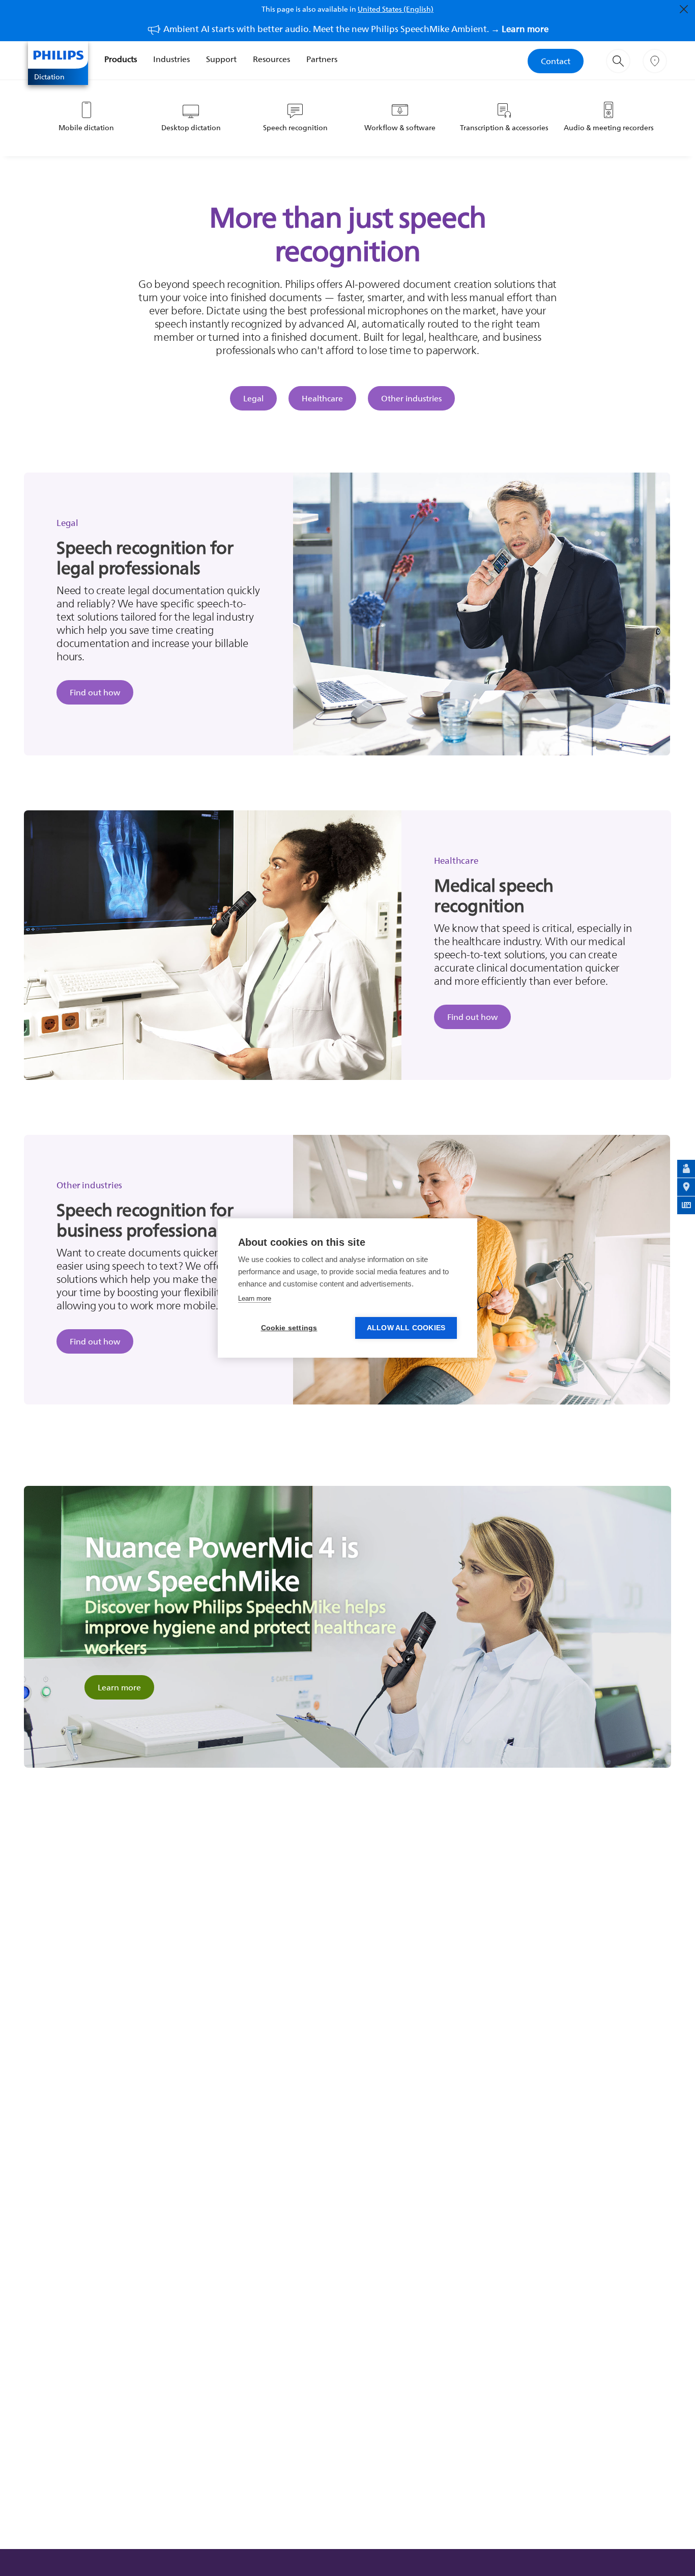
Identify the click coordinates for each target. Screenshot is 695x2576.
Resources (271, 59)
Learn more (119, 1687)
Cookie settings (289, 1328)
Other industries (411, 398)
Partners (322, 59)
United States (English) (396, 9)
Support (221, 59)
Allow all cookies (406, 1328)
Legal (253, 398)
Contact (556, 61)
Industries (171, 59)
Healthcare (322, 398)
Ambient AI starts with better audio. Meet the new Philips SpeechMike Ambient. (356, 29)
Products (121, 59)
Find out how (95, 692)
